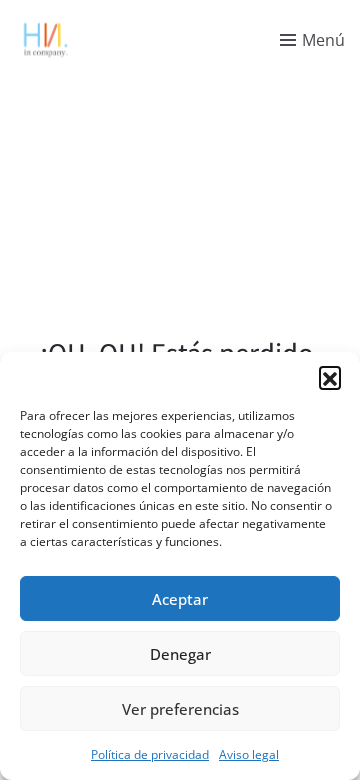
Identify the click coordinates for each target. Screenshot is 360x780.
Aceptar (180, 599)
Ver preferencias (180, 709)
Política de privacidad (150, 754)
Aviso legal (249, 754)
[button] (330, 377)
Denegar (180, 654)
